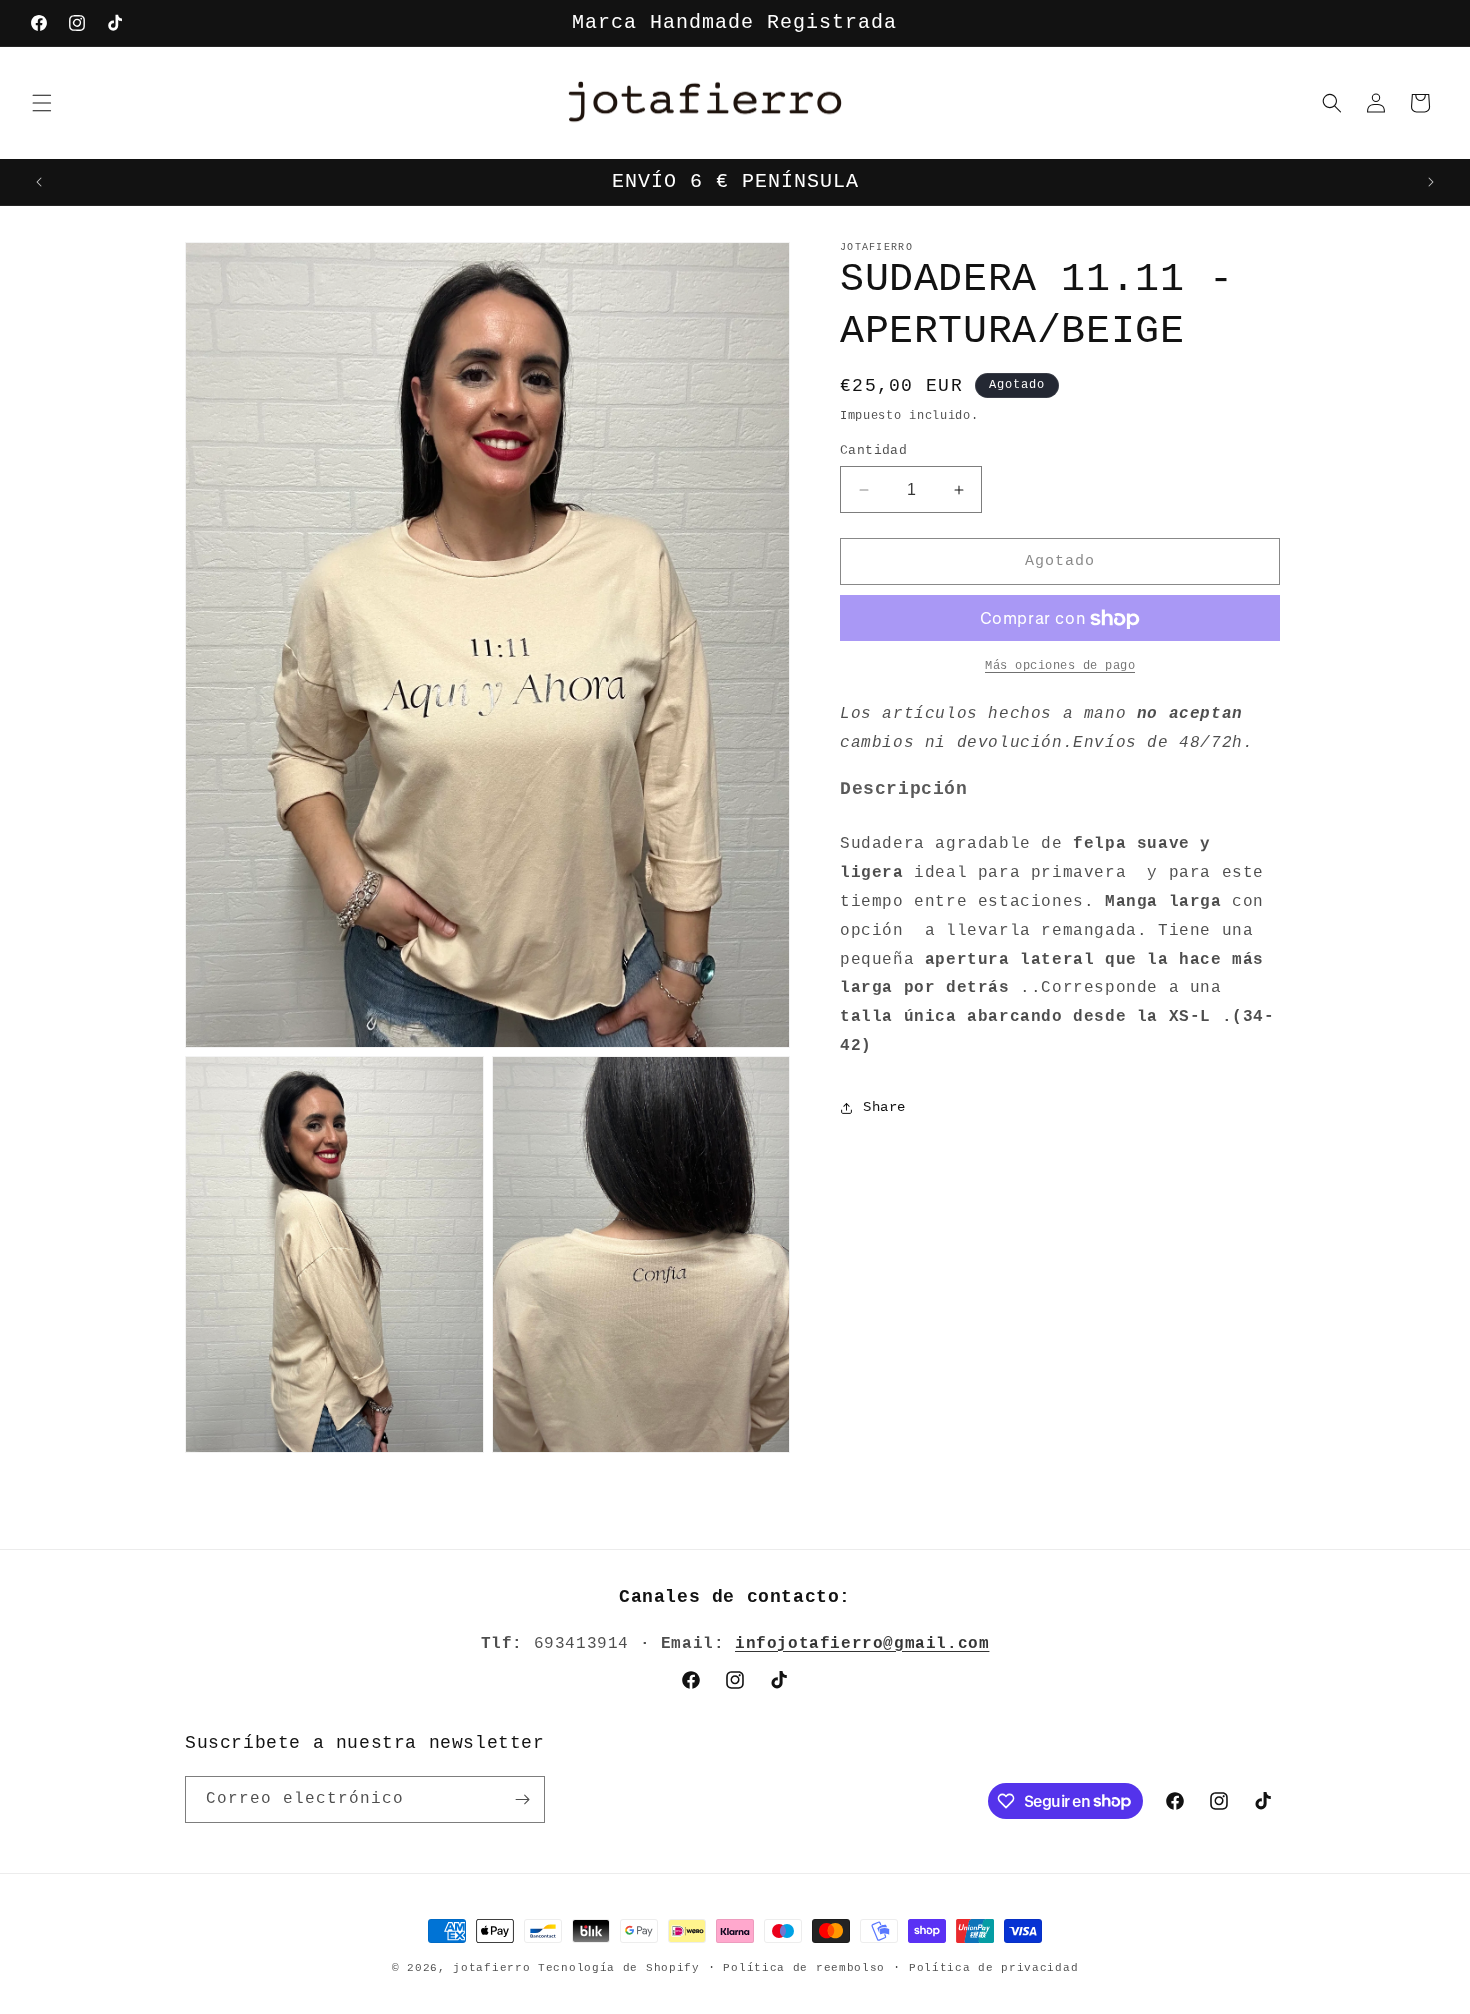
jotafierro (495, 1968)
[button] (42, 103)
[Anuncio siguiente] (1431, 182)
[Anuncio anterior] (39, 182)
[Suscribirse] (522, 1799)
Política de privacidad (993, 1967)
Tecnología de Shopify (619, 1968)
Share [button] (884, 1107)
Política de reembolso (804, 1967)
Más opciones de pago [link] (1060, 667)
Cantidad (873, 450)
